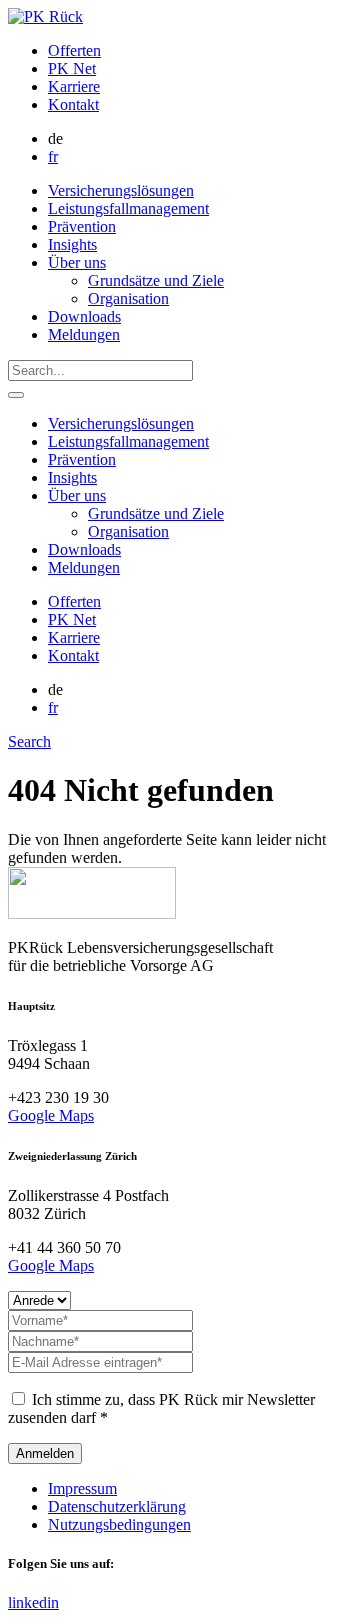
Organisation (128, 298)
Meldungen (84, 334)
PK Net (72, 68)
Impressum (82, 1488)
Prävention (82, 226)
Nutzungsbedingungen (119, 1524)
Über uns (77, 262)
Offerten (74, 50)
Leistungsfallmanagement (128, 208)
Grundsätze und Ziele (156, 280)
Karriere (74, 86)
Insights (72, 244)
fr (53, 156)
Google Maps (51, 1115)
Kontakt (73, 104)
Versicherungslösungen (121, 190)
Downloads (84, 316)
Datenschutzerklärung (117, 1506)
